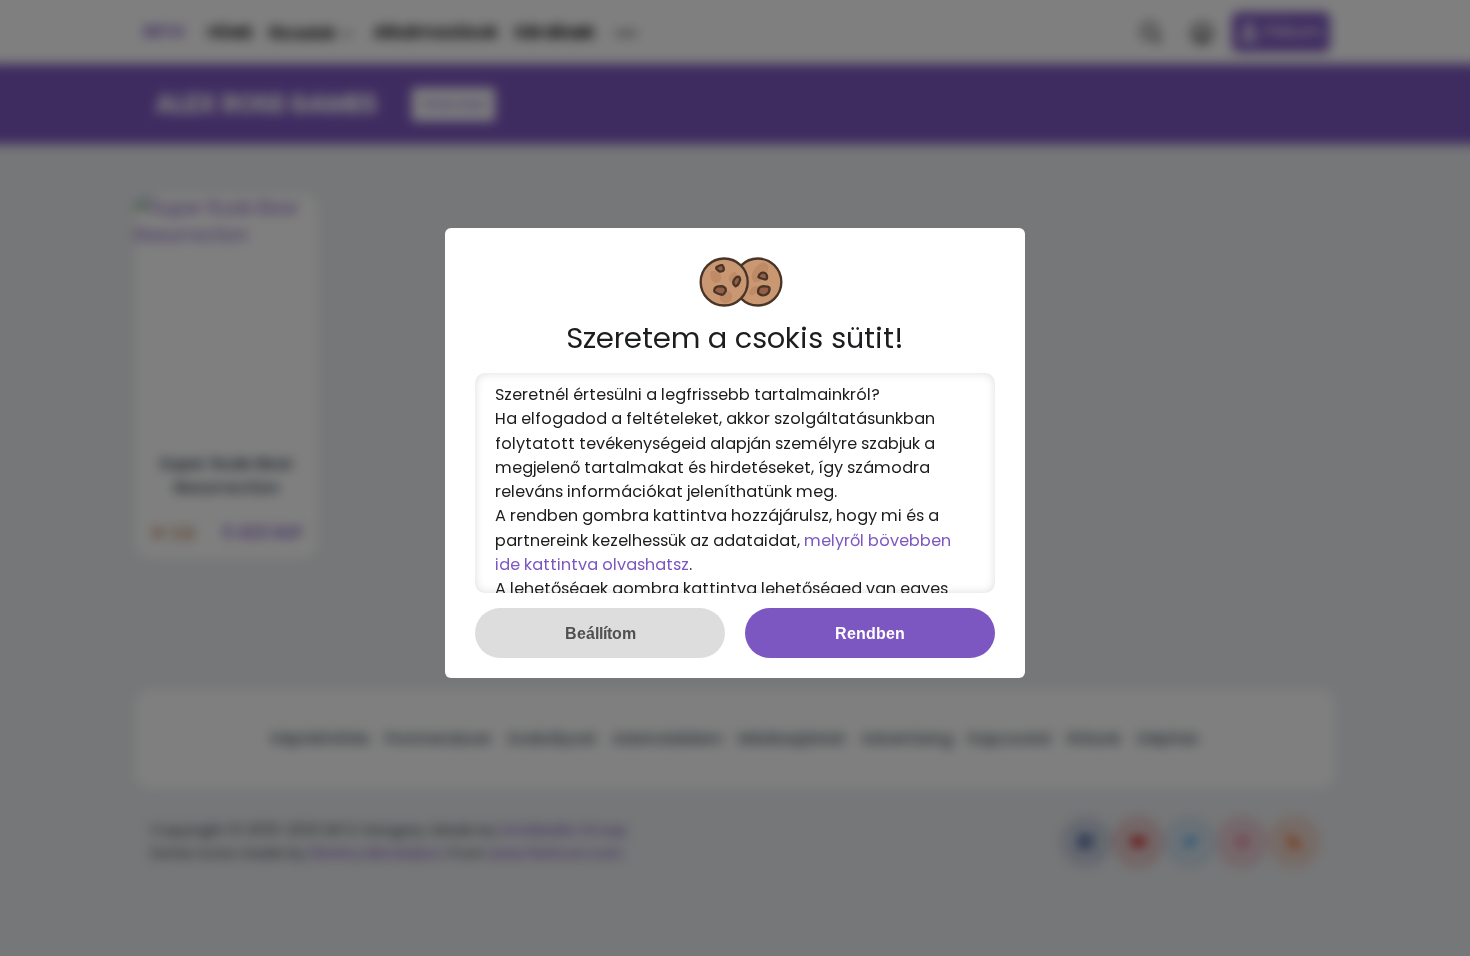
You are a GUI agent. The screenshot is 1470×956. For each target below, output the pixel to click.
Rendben (870, 633)
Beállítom (600, 633)
